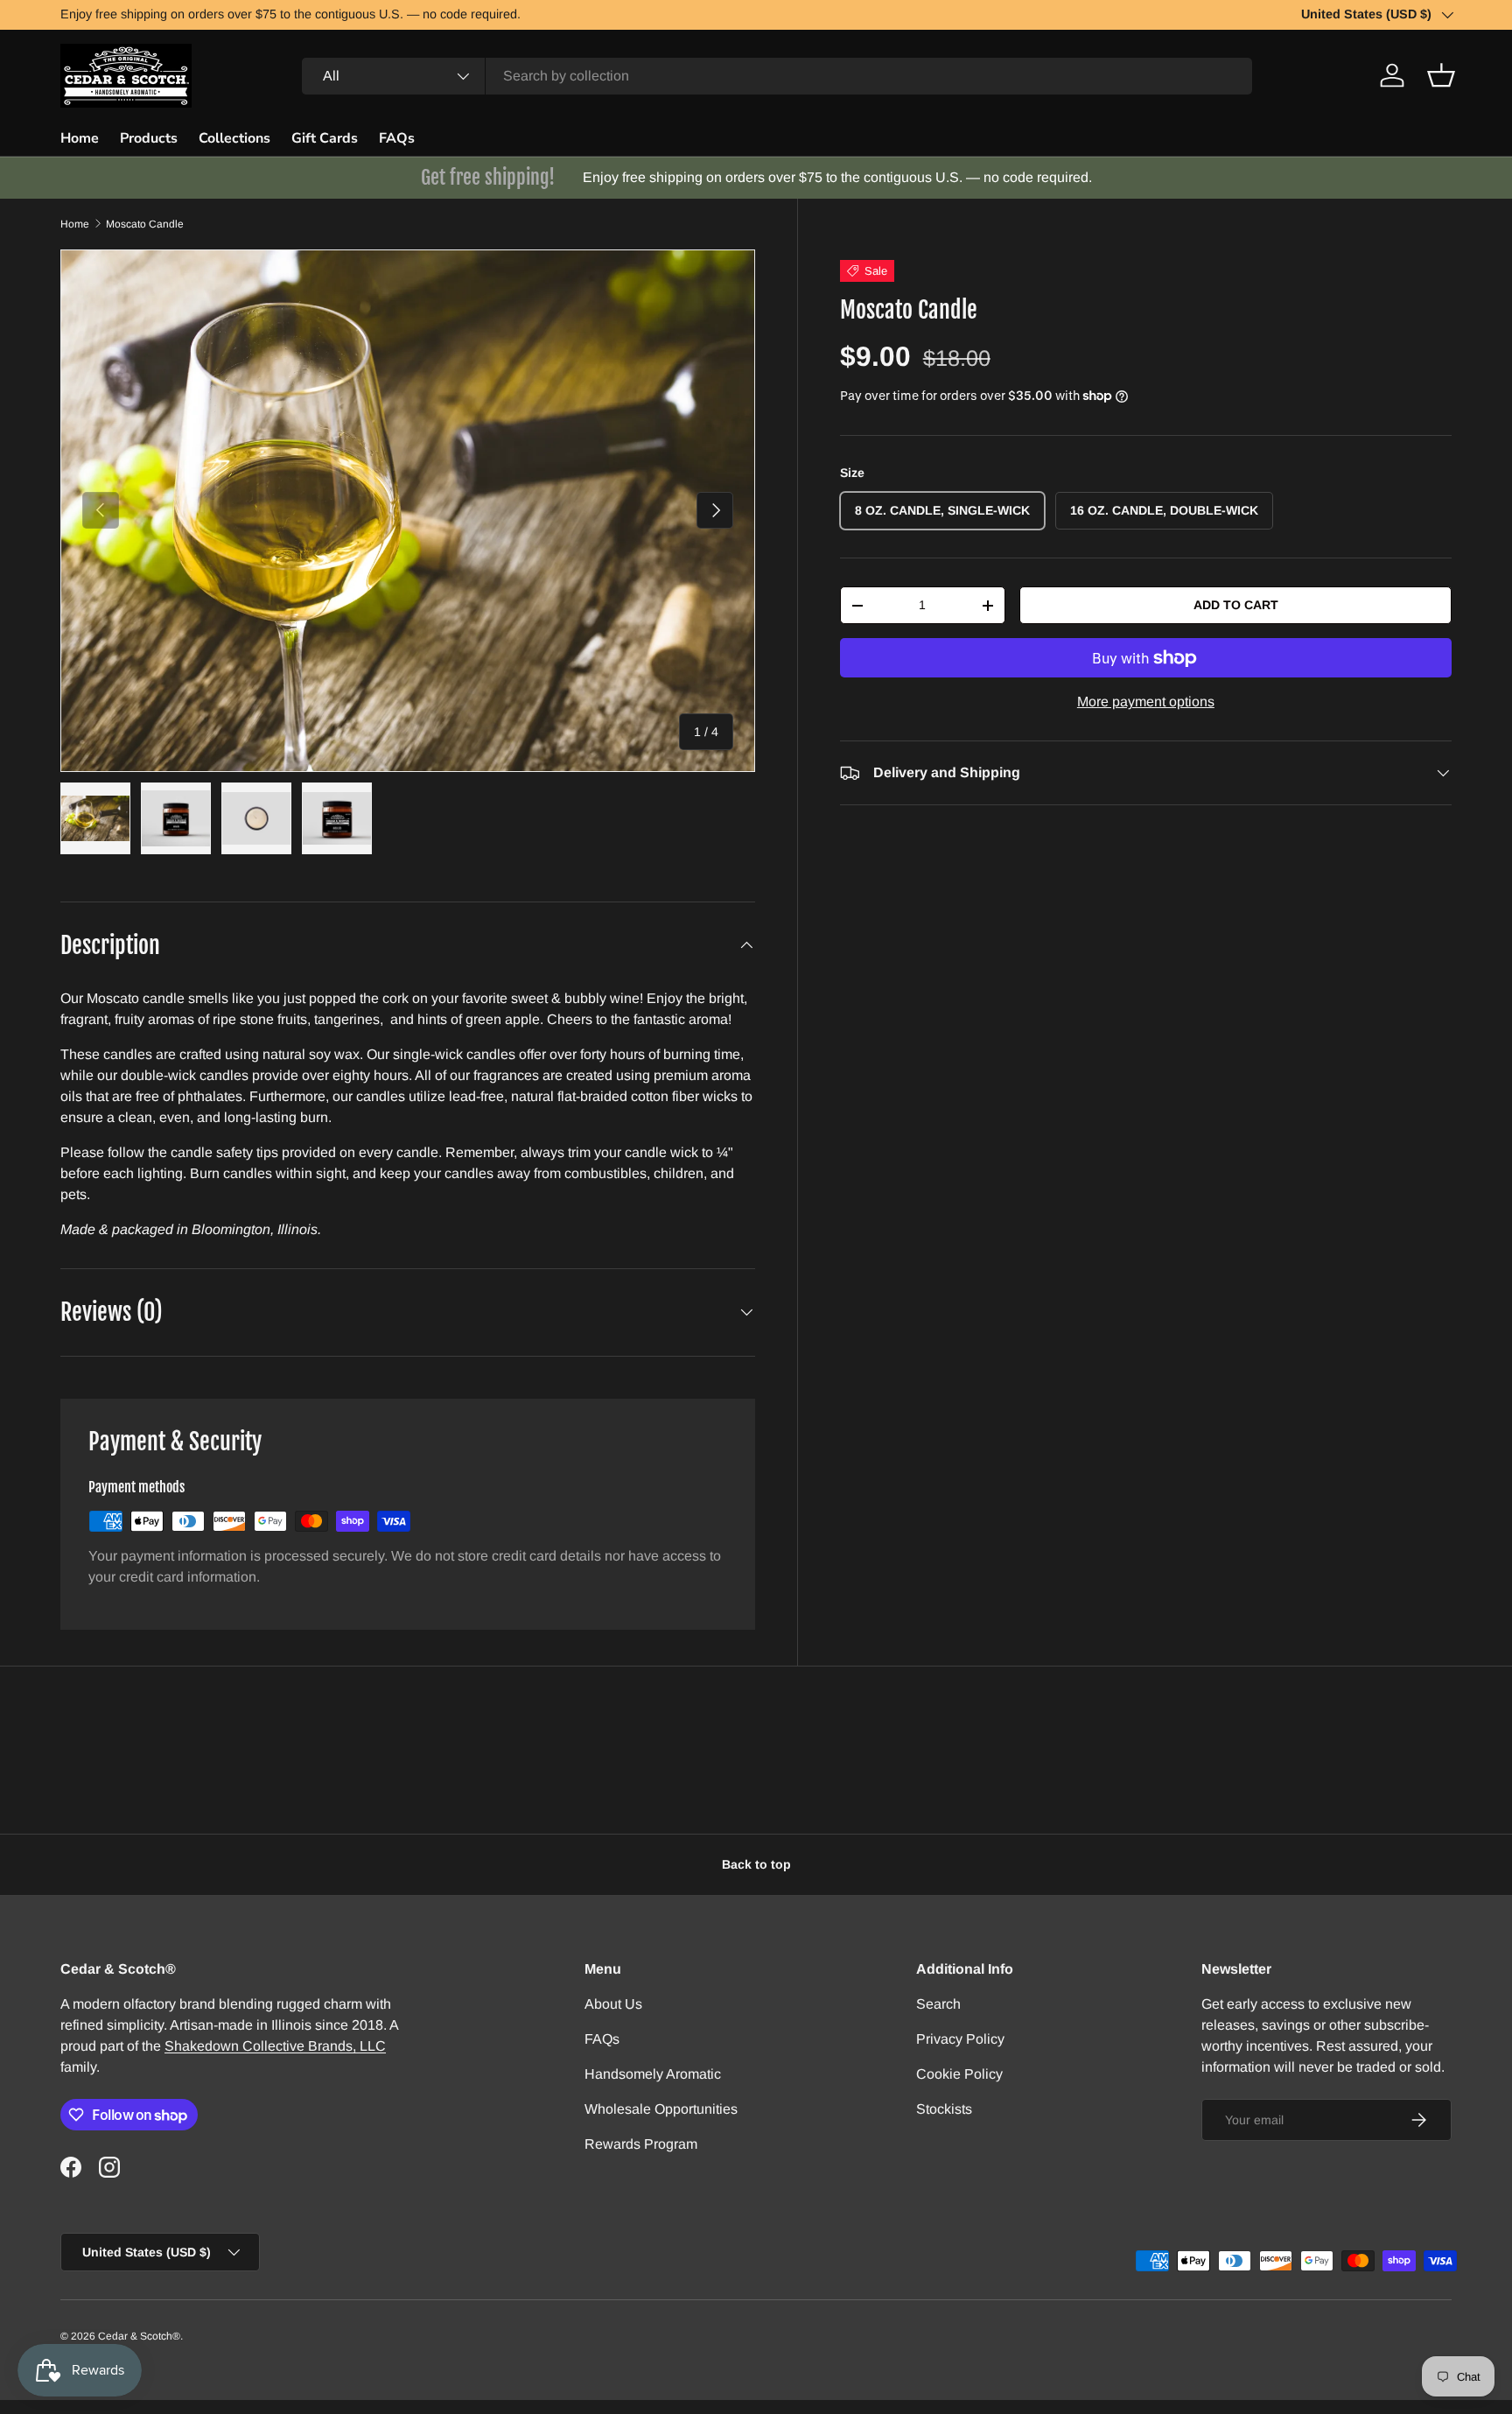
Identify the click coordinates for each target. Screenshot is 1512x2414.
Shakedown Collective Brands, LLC (275, 2046)
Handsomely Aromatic (653, 2074)
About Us (613, 2004)
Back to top (756, 1864)
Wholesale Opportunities (661, 2109)
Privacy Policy (960, 2039)
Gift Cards (325, 138)
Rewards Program (641, 2144)
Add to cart (1236, 605)
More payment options (1146, 702)
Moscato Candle (145, 224)
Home (80, 138)
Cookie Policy (959, 2074)
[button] (1441, 75)
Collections (234, 138)
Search (938, 2004)
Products (149, 138)
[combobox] (777, 76)
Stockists (944, 2109)
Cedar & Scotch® (139, 2336)
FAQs (397, 138)
